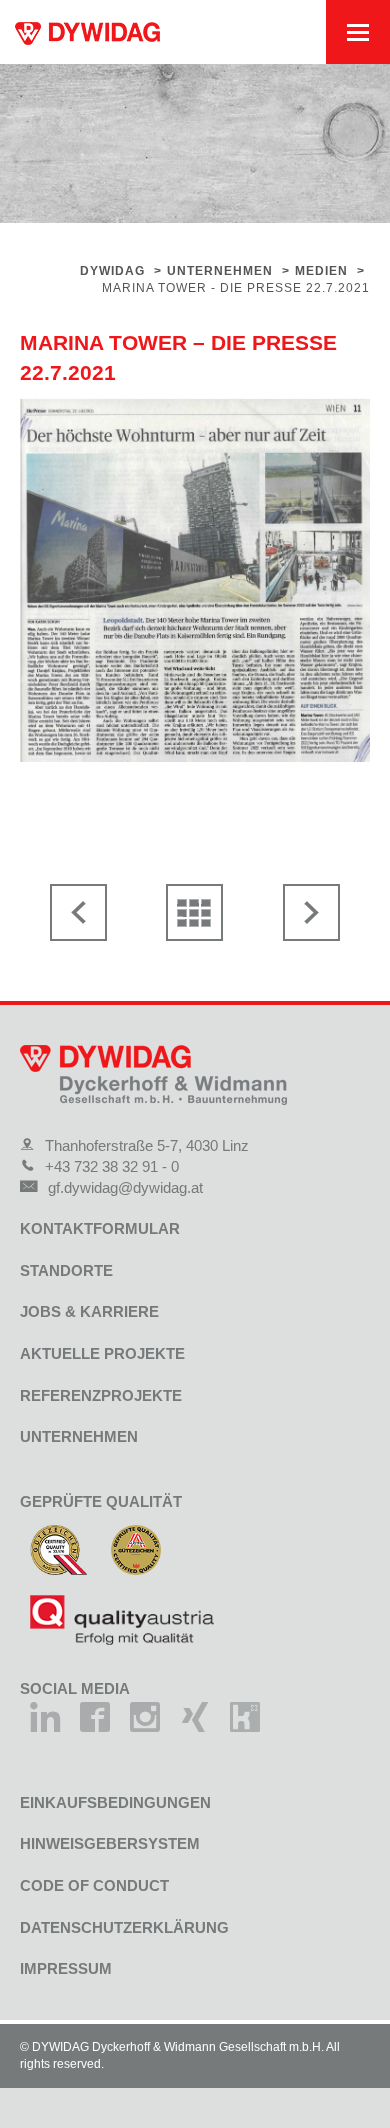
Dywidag (112, 271)
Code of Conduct (94, 1885)
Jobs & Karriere (89, 1311)
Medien (321, 271)
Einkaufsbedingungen (115, 1802)
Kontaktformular (100, 1228)
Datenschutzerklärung (124, 1927)
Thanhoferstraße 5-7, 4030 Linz (147, 1145)
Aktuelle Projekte (102, 1353)
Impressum (66, 1968)
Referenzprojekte (101, 1395)
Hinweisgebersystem (110, 1843)
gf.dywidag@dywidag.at (125, 1187)
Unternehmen (220, 271)
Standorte (66, 1270)
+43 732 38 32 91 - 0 (112, 1166)
